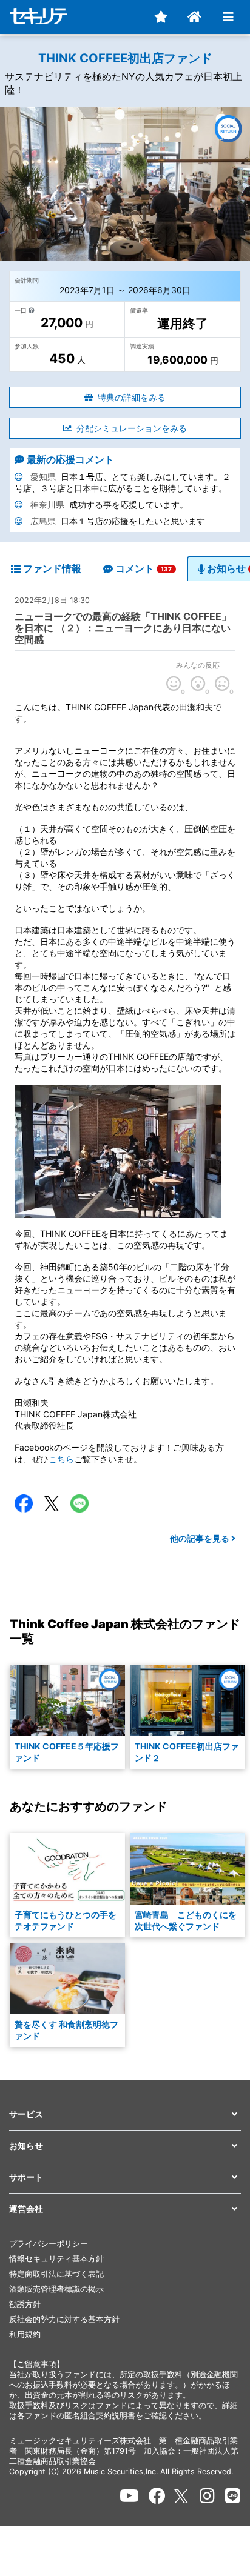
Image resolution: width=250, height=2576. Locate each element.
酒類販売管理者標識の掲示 (56, 2289)
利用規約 (25, 2335)
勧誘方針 (25, 2304)
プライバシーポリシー (49, 2244)
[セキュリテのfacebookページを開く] (157, 2496)
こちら (61, 1459)
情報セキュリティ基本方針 (56, 2259)
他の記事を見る (201, 1538)
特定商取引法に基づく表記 (56, 2274)
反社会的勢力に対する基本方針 (64, 2319)
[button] (125, 2115)
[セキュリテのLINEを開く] (233, 2496)
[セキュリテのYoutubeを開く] (129, 2496)
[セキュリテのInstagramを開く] (207, 2496)
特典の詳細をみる (132, 397)
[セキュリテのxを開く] (182, 2496)
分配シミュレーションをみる (132, 428)
